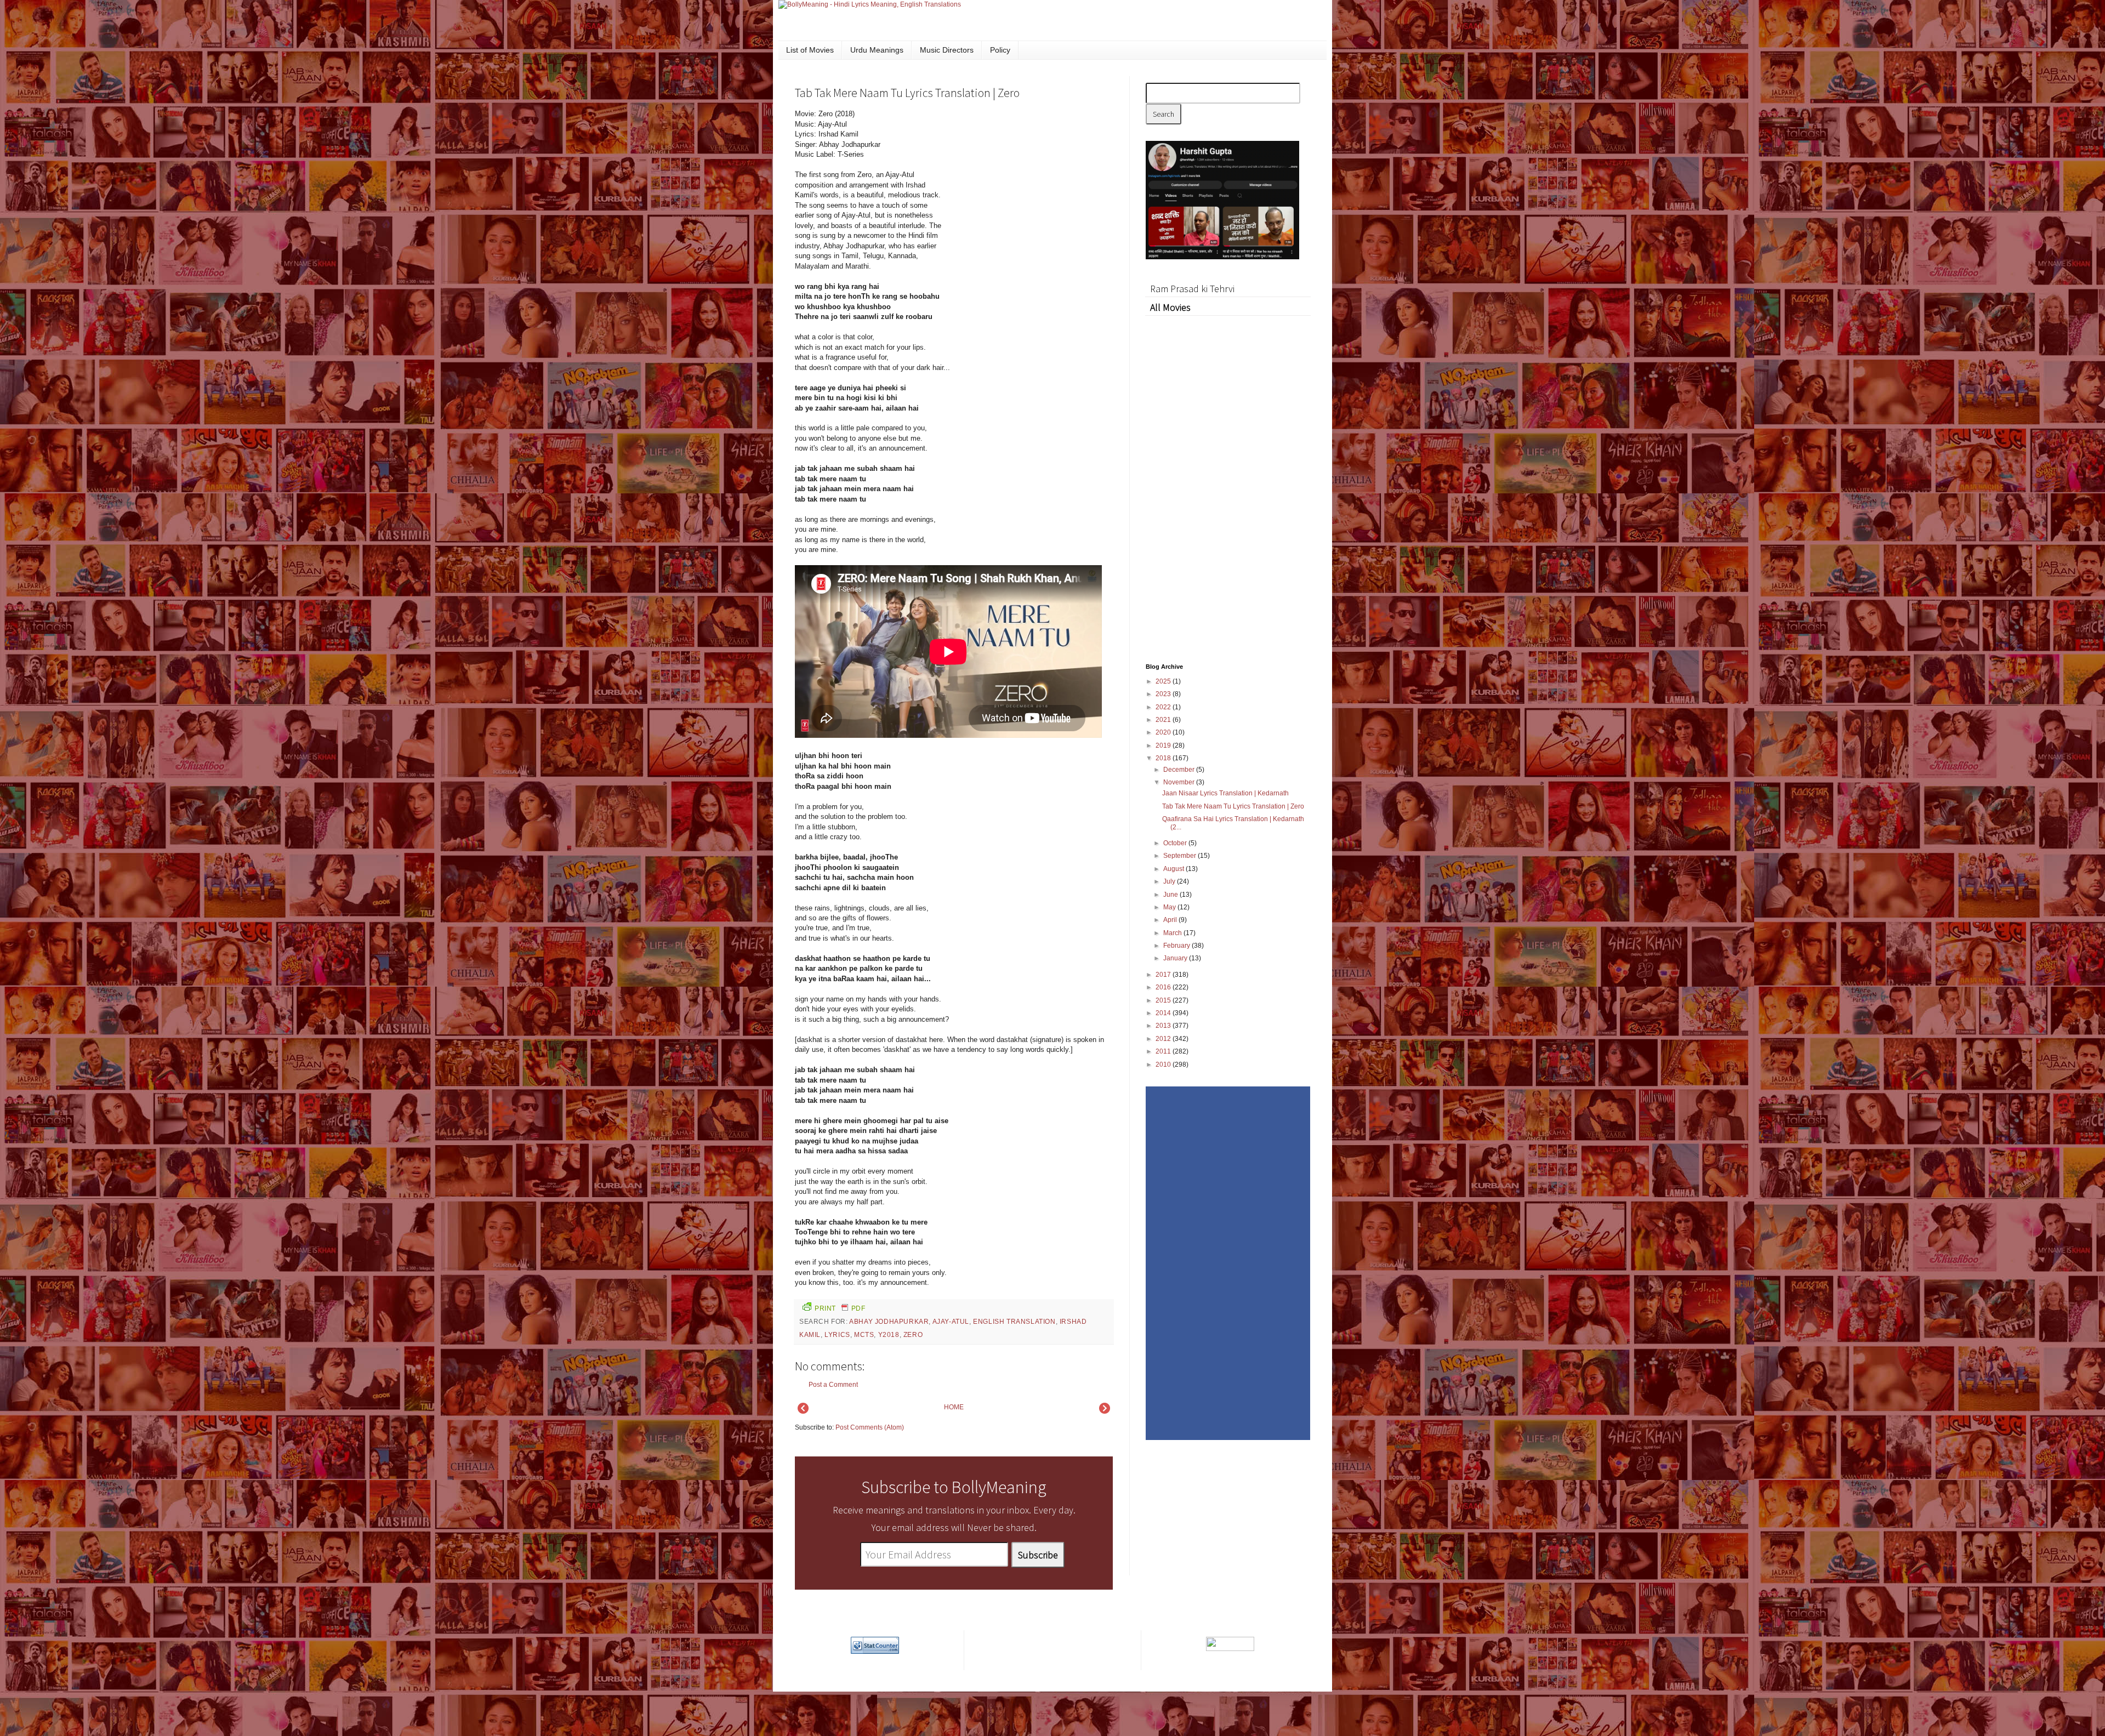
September (1180, 856)
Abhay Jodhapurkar (889, 1322)
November (1180, 782)
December (1180, 770)
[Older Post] (1105, 1411)
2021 (1164, 720)
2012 (1164, 1039)
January (1176, 958)
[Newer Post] (803, 1411)
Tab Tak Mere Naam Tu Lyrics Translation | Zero (1233, 806)
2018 (1164, 758)
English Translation (1014, 1322)
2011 (1164, 1051)
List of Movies (810, 50)
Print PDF (840, 1308)
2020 (1164, 732)
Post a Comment (833, 1385)
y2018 (889, 1335)
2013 (1164, 1026)
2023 (1164, 694)
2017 (1164, 975)
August (1174, 869)
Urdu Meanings (877, 50)
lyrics (837, 1335)
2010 (1164, 1065)
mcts (864, 1335)
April (1171, 920)
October (1176, 843)
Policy (1000, 50)
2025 (1164, 681)
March (1173, 933)
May (1170, 907)
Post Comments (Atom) (870, 1427)
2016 (1164, 987)
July (1170, 881)
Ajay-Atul (951, 1322)
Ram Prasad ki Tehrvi (1192, 289)
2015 (1164, 1000)
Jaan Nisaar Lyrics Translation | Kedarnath (1225, 793)
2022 (1164, 707)
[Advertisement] (1031, 183)
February (1177, 946)
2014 (1164, 1013)
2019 (1164, 745)
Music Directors (947, 50)
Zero (913, 1335)
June (1171, 895)
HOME (954, 1407)
